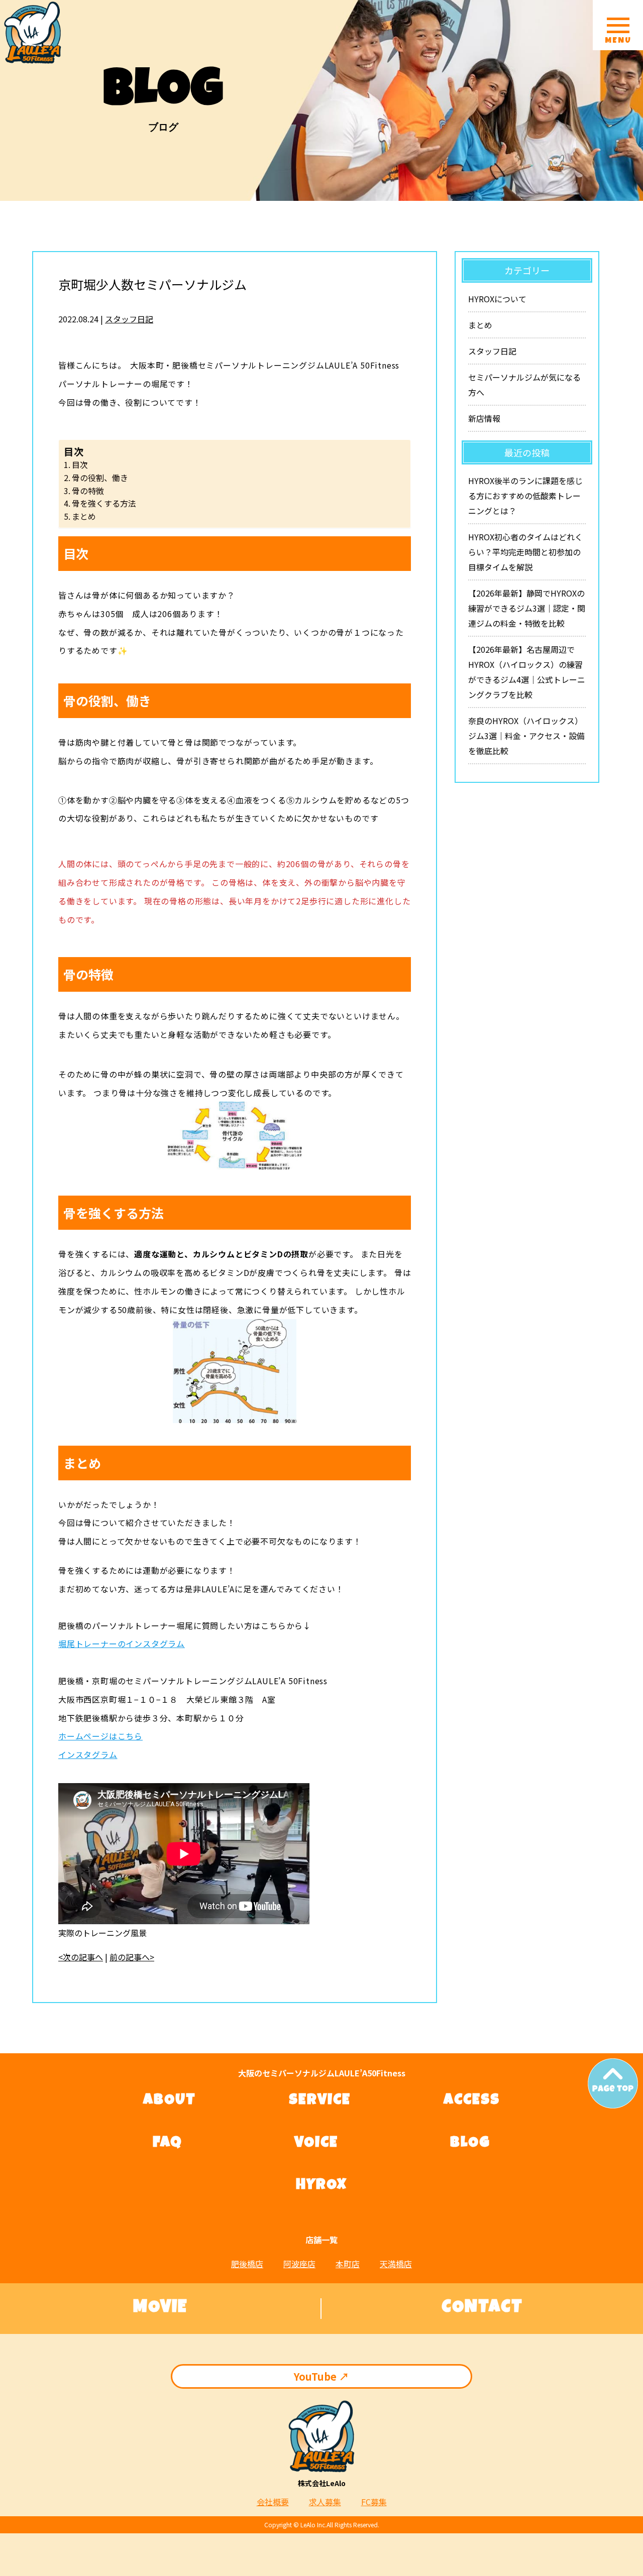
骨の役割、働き (100, 478)
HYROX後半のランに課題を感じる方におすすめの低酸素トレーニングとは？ (525, 496)
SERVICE (320, 2101)
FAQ (168, 2144)
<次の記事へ (81, 1957)
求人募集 (325, 2502)
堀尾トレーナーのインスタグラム (122, 1644)
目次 (80, 464)
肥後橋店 (247, 2264)
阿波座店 (299, 2264)
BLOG (470, 2144)
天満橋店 (396, 2264)
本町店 (348, 2264)
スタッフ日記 (129, 319)
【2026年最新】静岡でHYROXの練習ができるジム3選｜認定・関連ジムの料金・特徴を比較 (527, 608)
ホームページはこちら (100, 1736)
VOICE (316, 2144)
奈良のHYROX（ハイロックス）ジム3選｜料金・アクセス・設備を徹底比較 (526, 736)
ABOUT (170, 2101)
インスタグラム (88, 1754)
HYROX (321, 2186)
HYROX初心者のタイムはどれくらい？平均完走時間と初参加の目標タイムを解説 (525, 552)
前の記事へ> (132, 1957)
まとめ (84, 516)
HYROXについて (497, 299)
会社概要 (273, 2502)
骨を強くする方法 (104, 503)
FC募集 (374, 2502)
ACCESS (472, 2101)
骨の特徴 (88, 491)
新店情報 (484, 418)
